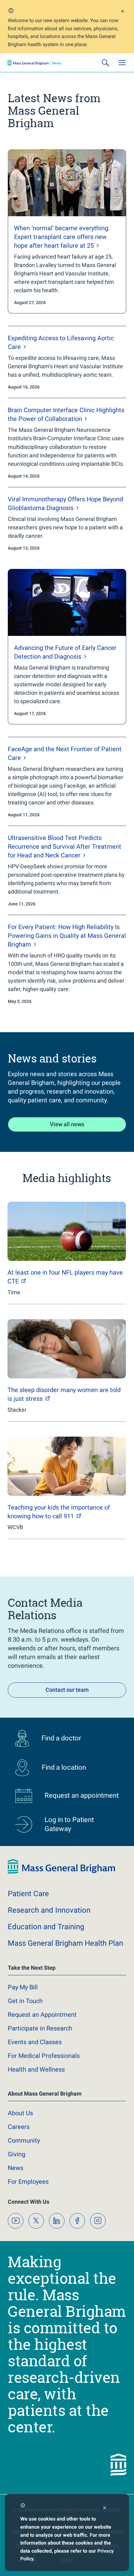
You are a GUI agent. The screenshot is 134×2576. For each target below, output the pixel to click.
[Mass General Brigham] (34, 63)
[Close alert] (122, 12)
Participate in (40, 2028)
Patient (28, 1894)
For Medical (44, 2056)
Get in (25, 2001)
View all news (67, 1124)
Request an (42, 2015)
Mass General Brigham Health (65, 1943)
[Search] (105, 63)
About (20, 2113)
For (28, 2182)
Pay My (23, 1987)
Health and (36, 2069)
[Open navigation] (122, 63)
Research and (49, 1910)
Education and (46, 1927)
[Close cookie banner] (105, 2509)
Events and (35, 2042)
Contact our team (67, 1690)
